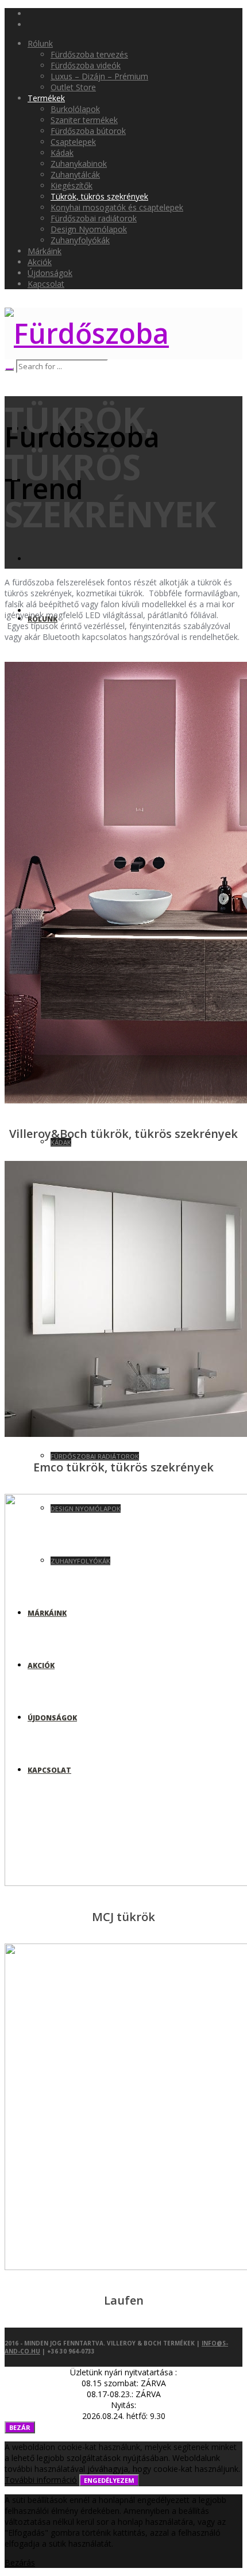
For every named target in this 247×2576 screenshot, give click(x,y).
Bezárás (20, 2562)
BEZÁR (20, 2427)
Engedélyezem (109, 2480)
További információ (41, 2480)
